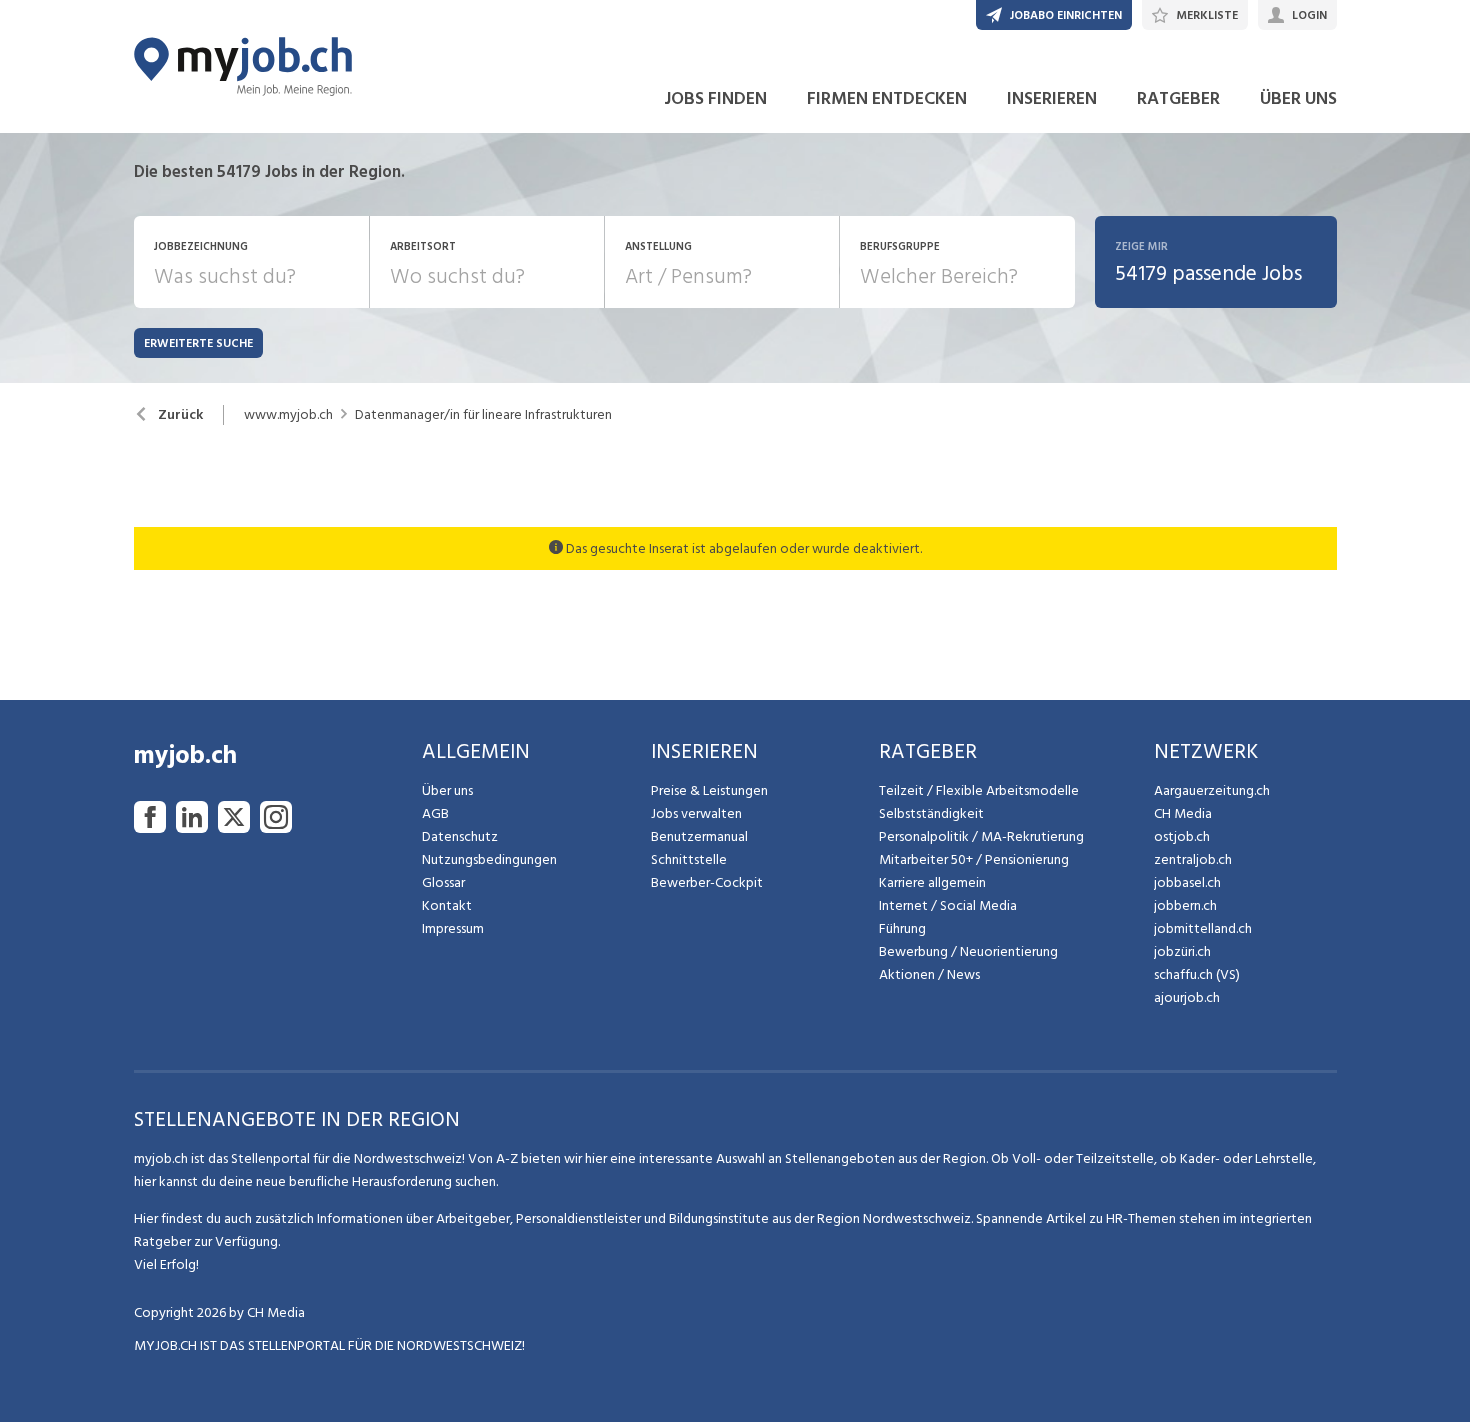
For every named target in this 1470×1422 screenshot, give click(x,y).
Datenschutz (460, 836)
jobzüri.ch (1182, 951)
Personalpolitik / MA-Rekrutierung (981, 836)
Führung (902, 928)
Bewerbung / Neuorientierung (968, 951)
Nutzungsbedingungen (489, 859)
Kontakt (447, 905)
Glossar (443, 882)
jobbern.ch (1185, 905)
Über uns (447, 790)
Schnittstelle (689, 859)
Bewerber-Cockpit (707, 882)
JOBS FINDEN (715, 98)
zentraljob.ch (1193, 859)
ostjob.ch (1182, 836)
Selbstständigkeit (931, 813)
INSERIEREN (1052, 98)
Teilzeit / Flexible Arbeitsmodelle (979, 790)
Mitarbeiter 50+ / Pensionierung (974, 859)
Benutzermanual (699, 836)
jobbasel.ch (1187, 882)
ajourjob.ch (1187, 997)
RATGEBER (1178, 98)
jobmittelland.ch (1203, 928)
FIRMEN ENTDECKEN (887, 98)
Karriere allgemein (932, 882)
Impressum (453, 928)
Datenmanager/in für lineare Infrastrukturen (483, 415)
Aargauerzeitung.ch (1212, 790)
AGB (435, 813)
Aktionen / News (929, 974)
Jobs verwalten (696, 813)
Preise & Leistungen (709, 790)
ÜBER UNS (1298, 98)
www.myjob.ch (288, 415)
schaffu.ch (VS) (1197, 974)
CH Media (1183, 813)
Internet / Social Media (948, 905)
